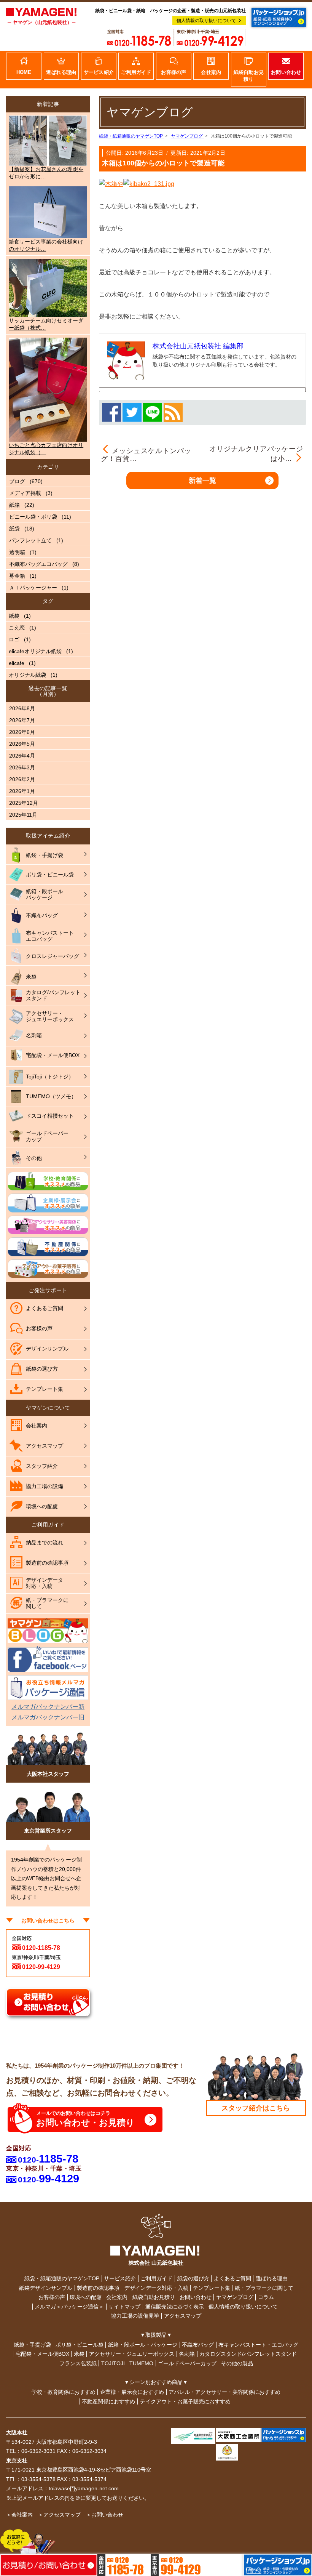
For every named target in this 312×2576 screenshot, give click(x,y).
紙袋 (14, 529)
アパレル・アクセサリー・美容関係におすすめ (224, 2392)
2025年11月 (23, 815)
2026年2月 (22, 779)
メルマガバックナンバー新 (48, 1707)
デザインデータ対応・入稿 (156, 2288)
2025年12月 (24, 803)
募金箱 (17, 576)
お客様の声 (52, 2297)
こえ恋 (17, 628)
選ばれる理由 (272, 2278)
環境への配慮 (86, 2297)
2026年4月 (22, 756)
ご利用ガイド (156, 2278)
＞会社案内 (19, 2515)
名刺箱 (187, 2354)
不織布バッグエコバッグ (38, 564)
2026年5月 (22, 744)
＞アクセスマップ (59, 2515)
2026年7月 (22, 720)
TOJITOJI (113, 2363)
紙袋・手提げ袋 (32, 2345)
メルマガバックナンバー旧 (48, 1717)
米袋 (79, 2354)
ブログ (17, 481)
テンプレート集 (212, 2288)
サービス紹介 (120, 2278)
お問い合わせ (196, 2297)
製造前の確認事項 (98, 2288)
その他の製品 (237, 2363)
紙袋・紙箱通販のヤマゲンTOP (62, 2278)
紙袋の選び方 (193, 2278)
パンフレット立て (30, 540)
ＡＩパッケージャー (33, 588)
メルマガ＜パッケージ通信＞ (69, 2307)
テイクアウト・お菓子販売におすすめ (185, 2401)
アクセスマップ (183, 2316)
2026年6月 (22, 732)
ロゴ (14, 639)
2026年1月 (22, 791)
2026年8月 (22, 708)
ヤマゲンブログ (235, 2297)
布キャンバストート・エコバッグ (258, 2345)
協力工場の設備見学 (135, 2316)
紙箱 (14, 505)
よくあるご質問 (232, 2278)
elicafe (17, 663)
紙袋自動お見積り (154, 2297)
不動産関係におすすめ (108, 2401)
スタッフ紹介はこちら (256, 2108)
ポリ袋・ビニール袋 (80, 2345)
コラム (266, 2297)
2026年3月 (22, 767)
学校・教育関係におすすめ (64, 2392)
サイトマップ (124, 2307)
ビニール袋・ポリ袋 (33, 517)
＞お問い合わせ (105, 2515)
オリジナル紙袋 (27, 675)
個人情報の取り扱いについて (206, 21)
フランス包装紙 (78, 2363)
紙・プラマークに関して (264, 2288)
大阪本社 (17, 2432)
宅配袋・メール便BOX (42, 2354)
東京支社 (17, 2461)
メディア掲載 (25, 493)
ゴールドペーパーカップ (187, 2363)
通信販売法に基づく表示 (175, 2307)
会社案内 (117, 2297)
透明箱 (17, 552)
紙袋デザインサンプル (46, 2288)
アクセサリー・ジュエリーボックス (132, 2354)
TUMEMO (141, 2363)
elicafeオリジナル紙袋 (35, 651)
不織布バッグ (198, 2345)
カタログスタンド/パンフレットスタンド (248, 2354)
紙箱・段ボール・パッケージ (143, 2345)
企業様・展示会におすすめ (132, 2392)
